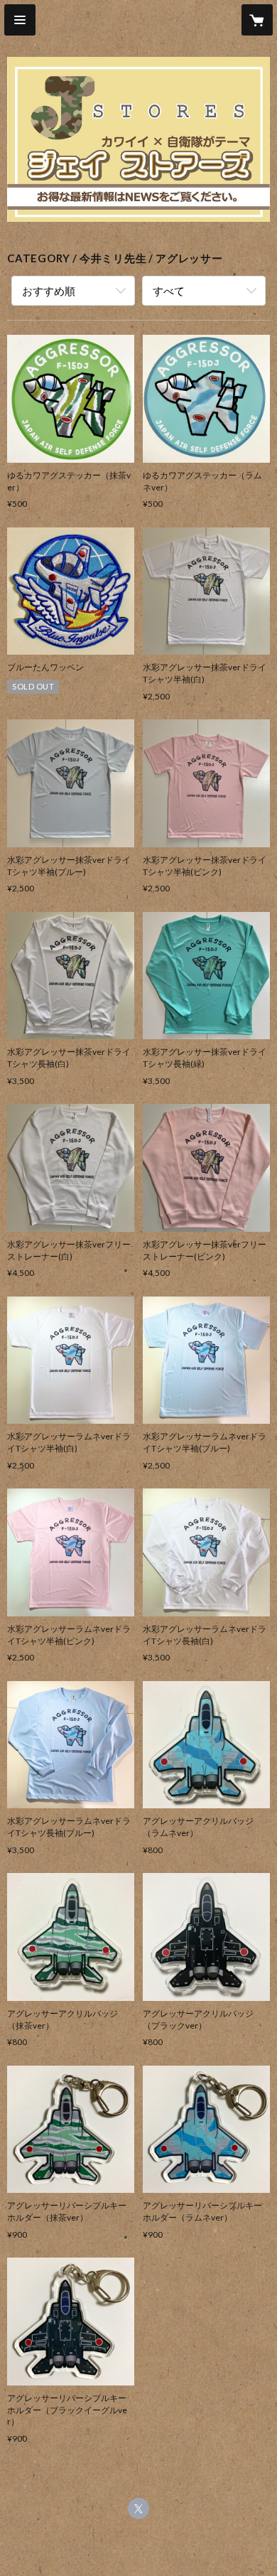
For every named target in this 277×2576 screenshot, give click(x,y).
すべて (169, 291)
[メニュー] (20, 20)
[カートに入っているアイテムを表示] (257, 20)
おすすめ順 (49, 291)
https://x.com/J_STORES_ (138, 2508)
